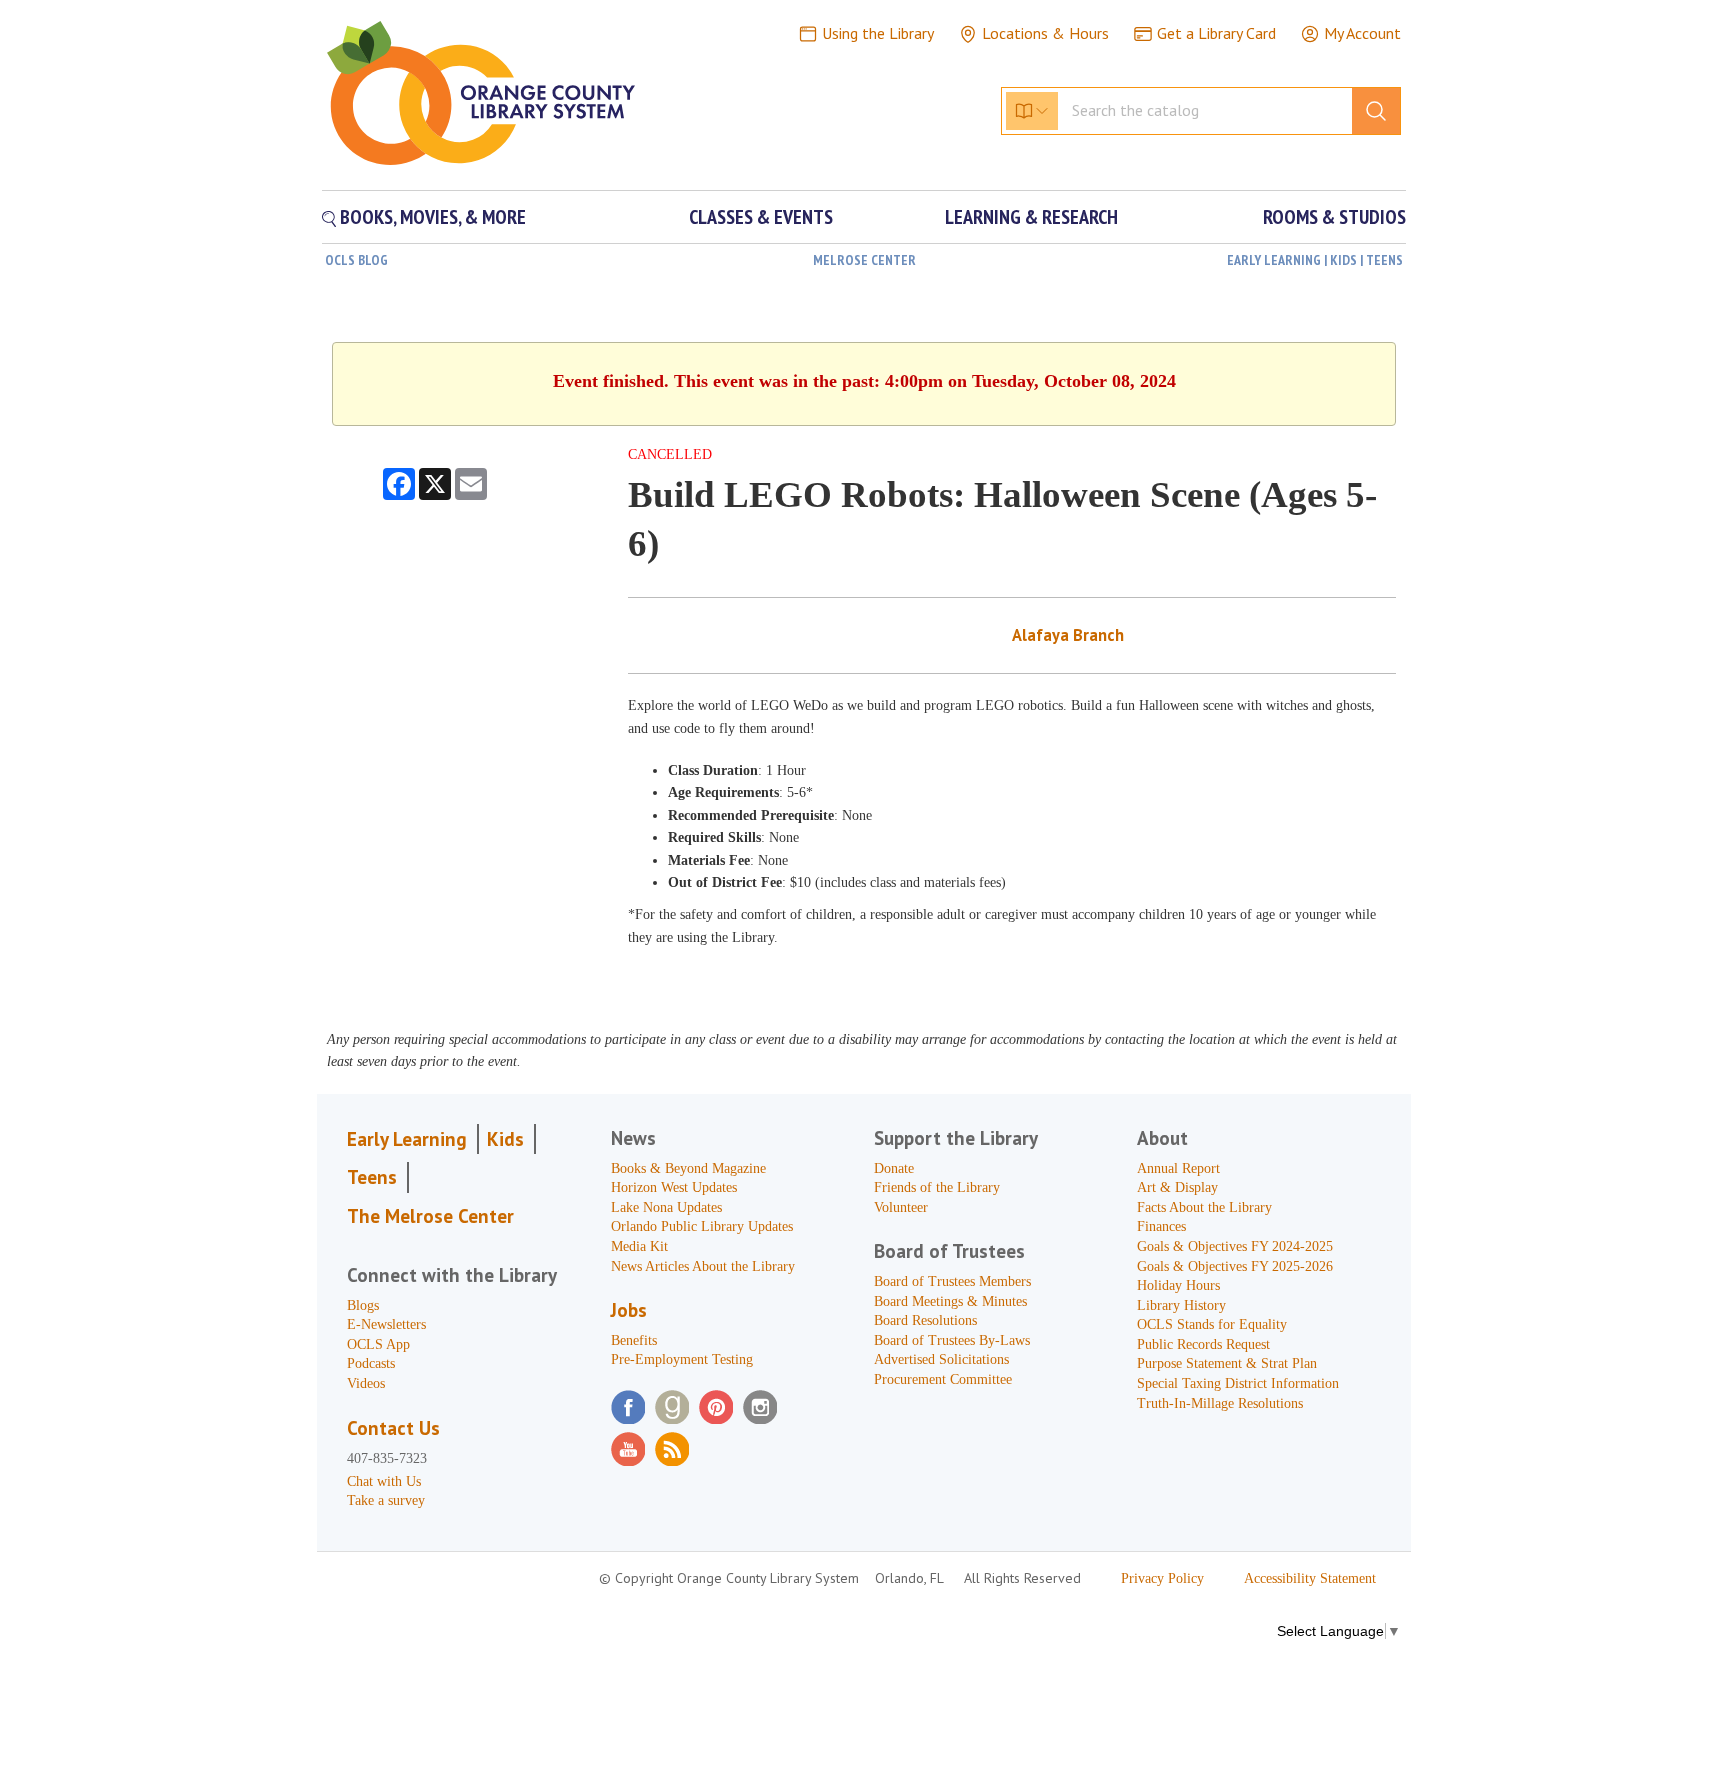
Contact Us (393, 1428)
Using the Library (878, 33)
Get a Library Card (1216, 33)
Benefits (634, 1340)
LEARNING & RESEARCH (1031, 217)
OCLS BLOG (356, 260)
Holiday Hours (1178, 1285)
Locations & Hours (1045, 33)
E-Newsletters (386, 1324)
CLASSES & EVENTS (761, 217)
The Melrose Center (430, 1216)
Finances (1161, 1226)
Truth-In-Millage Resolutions (1220, 1403)
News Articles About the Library (703, 1266)
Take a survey (386, 1500)
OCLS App (378, 1344)
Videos (366, 1383)
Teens (372, 1177)
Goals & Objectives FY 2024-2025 (1235, 1246)
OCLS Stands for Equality (1212, 1324)
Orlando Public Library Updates (702, 1226)
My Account (1362, 33)
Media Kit (639, 1246)
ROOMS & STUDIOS (1334, 217)
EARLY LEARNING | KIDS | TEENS (1315, 260)
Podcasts (371, 1363)
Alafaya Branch (1068, 635)
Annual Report (1178, 1168)
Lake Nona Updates (666, 1207)
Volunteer (901, 1207)
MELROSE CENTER (864, 260)
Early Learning (407, 1139)
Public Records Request (1203, 1344)
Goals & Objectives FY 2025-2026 (1235, 1266)
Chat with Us (384, 1481)
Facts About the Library (1204, 1207)
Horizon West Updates (674, 1187)
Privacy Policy (1162, 1578)
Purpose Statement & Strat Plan (1227, 1363)
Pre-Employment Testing (682, 1359)
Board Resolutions (925, 1320)
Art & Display (1177, 1187)
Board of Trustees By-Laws (952, 1340)
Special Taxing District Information (1238, 1383)
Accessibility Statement (1310, 1578)
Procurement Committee (943, 1379)
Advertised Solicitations (941, 1359)
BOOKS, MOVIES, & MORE (431, 217)
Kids (505, 1139)
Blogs (363, 1305)
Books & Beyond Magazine (688, 1168)
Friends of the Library (937, 1187)
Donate (894, 1168)
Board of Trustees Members (952, 1281)
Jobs (629, 1310)
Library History (1181, 1305)
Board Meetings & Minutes (950, 1301)
